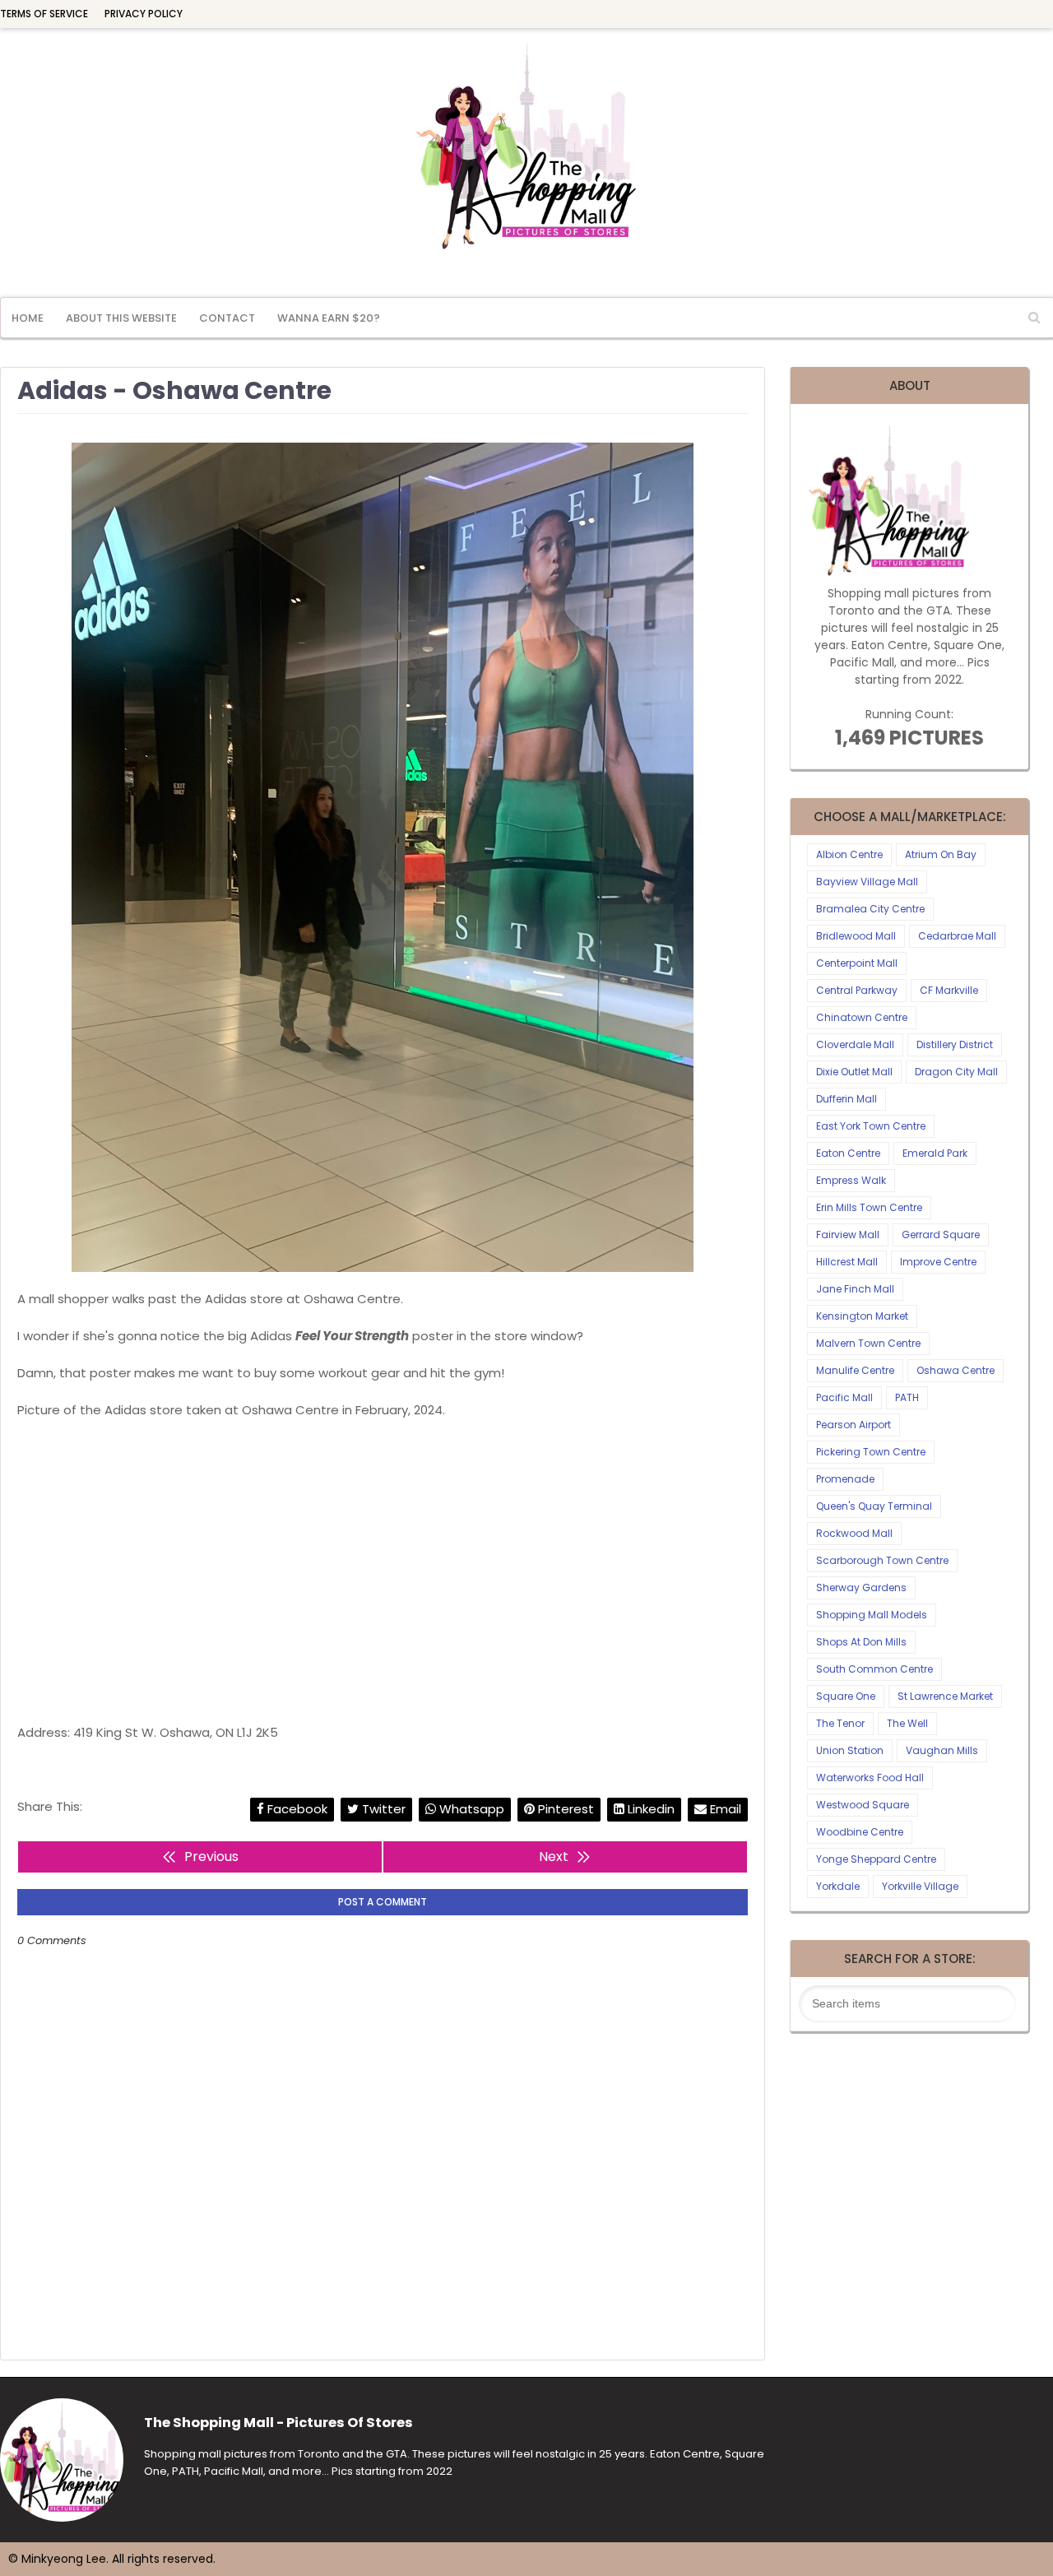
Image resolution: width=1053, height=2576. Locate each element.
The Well (907, 1723)
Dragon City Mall (956, 1072)
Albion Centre (849, 854)
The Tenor (840, 1723)
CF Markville (949, 990)
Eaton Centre (848, 1153)
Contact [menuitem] (227, 318)
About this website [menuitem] (121, 318)
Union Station (850, 1750)
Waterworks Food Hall (870, 1778)
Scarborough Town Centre (882, 1560)
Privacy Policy (144, 14)
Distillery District (955, 1044)
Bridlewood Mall (856, 936)
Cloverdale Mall (855, 1044)
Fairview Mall (848, 1235)
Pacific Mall (844, 1397)
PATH (907, 1397)
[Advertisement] (383, 1571)
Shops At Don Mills (861, 1642)
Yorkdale (838, 1886)
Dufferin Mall (847, 1099)
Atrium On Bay (941, 854)
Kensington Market (862, 1316)
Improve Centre (938, 1262)
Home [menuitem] (28, 318)
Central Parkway (857, 990)
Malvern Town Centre (868, 1343)
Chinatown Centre (862, 1017)
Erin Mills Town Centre (869, 1207)
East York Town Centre (871, 1126)
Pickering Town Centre (871, 1452)
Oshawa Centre (956, 1370)
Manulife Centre (855, 1370)
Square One (846, 1696)
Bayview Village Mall (867, 882)
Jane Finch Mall (855, 1289)
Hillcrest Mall (847, 1262)
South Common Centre (874, 1669)
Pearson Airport (854, 1425)
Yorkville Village (920, 1886)
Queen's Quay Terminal (874, 1506)
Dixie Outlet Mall (854, 1072)
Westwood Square (863, 1805)
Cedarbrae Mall (957, 936)
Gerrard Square (941, 1235)
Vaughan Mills (942, 1750)
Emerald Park (935, 1153)
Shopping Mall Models (872, 1615)
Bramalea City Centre (870, 909)
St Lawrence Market (945, 1696)
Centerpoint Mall (857, 963)
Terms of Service (44, 14)
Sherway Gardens (861, 1587)
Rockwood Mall (854, 1533)
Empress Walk (851, 1180)
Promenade (845, 1479)
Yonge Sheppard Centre (876, 1859)
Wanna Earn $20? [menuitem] (329, 318)
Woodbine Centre (860, 1832)
